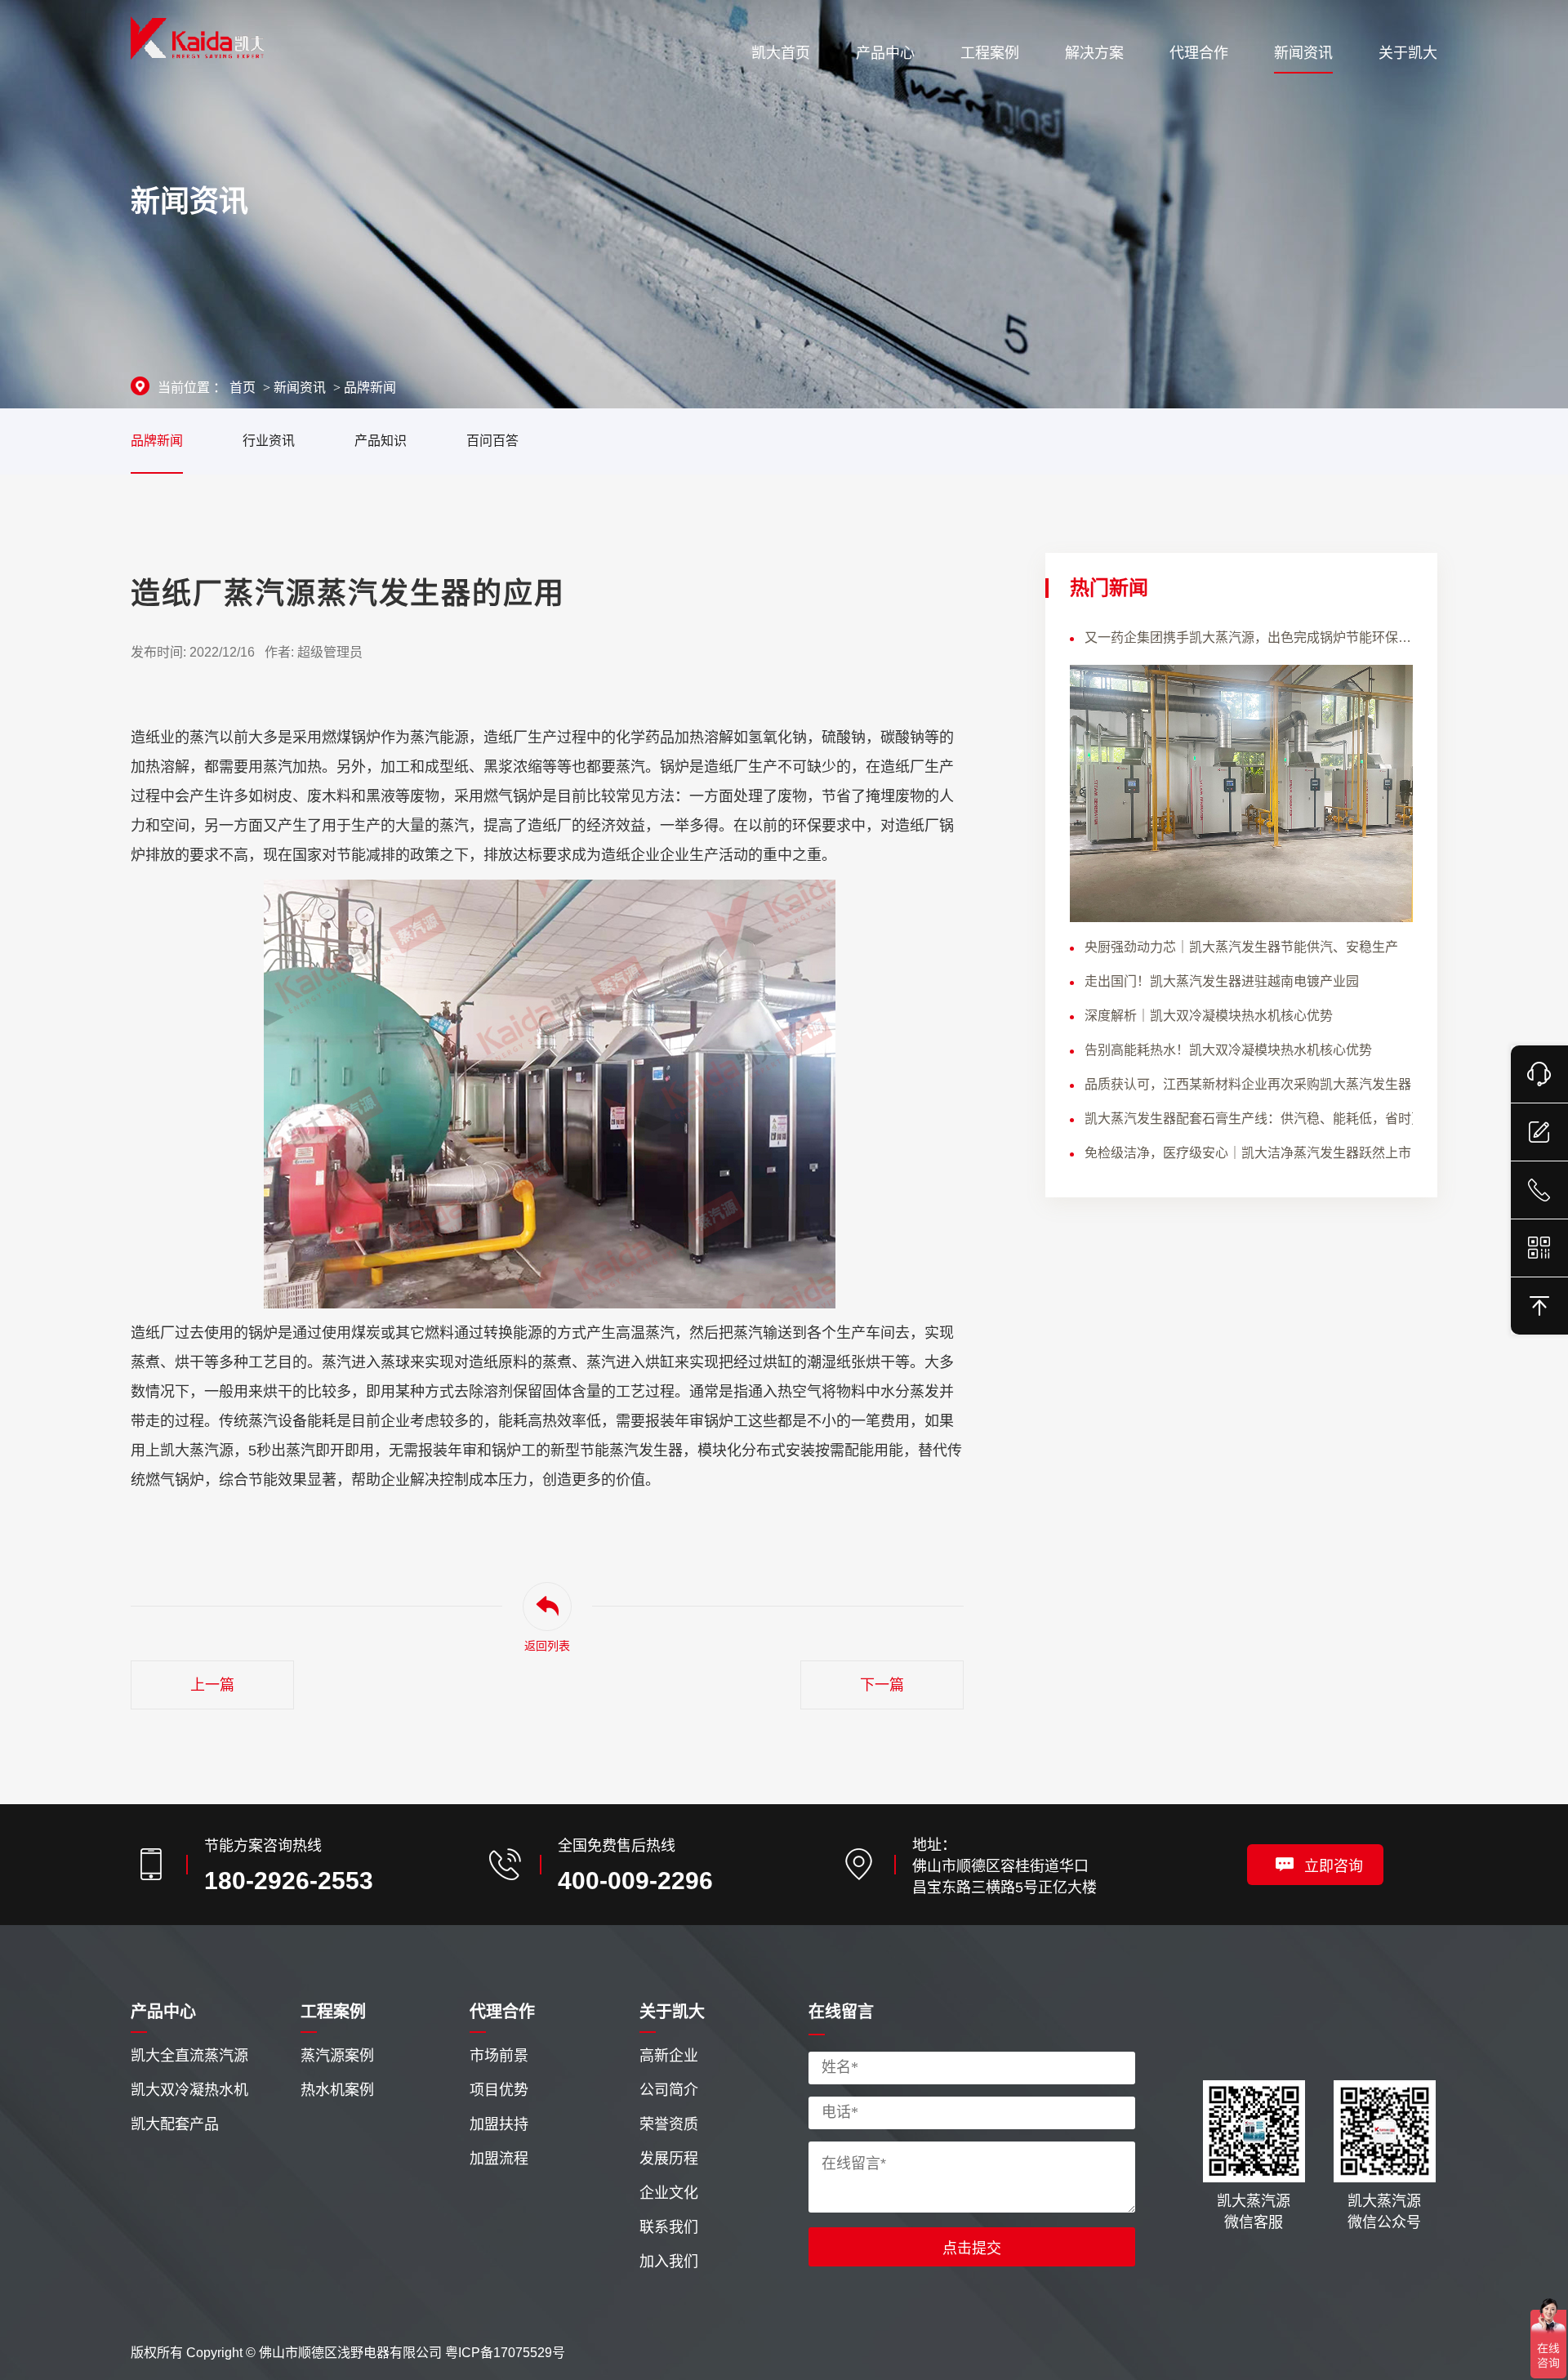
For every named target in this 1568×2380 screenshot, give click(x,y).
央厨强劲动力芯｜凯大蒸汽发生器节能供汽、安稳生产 (1241, 947)
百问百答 (492, 441)
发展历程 (669, 2159)
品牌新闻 (370, 388)
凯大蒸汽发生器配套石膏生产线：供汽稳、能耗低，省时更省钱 (1249, 1119)
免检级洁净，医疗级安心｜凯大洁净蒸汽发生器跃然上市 (1248, 1153)
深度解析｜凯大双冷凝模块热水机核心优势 (1209, 1016)
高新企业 (669, 2056)
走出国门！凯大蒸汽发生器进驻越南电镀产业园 (1222, 981)
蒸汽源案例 (337, 2056)
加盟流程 (499, 2159)
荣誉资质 (669, 2124)
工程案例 (333, 2012)
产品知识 (381, 441)
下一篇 (882, 1685)
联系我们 (669, 2227)
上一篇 (212, 1685)
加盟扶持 (499, 2124)
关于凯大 (672, 2012)
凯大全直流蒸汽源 (189, 2056)
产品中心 (163, 2012)
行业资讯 (269, 441)
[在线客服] (1539, 1074)
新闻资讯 (300, 388)
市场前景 (499, 2056)
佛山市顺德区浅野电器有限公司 (350, 2353)
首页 (243, 388)
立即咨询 (1334, 1866)
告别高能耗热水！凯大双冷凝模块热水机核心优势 (1228, 1050)
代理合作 (502, 2012)
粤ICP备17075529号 (505, 2353)
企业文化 (669, 2193)
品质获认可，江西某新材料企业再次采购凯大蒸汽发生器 (1248, 1084)
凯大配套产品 (175, 2124)
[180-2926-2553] (1539, 1190)
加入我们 (669, 2262)
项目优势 (499, 2090)
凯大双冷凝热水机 (189, 2090)
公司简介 (669, 2090)
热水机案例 (337, 2090)
